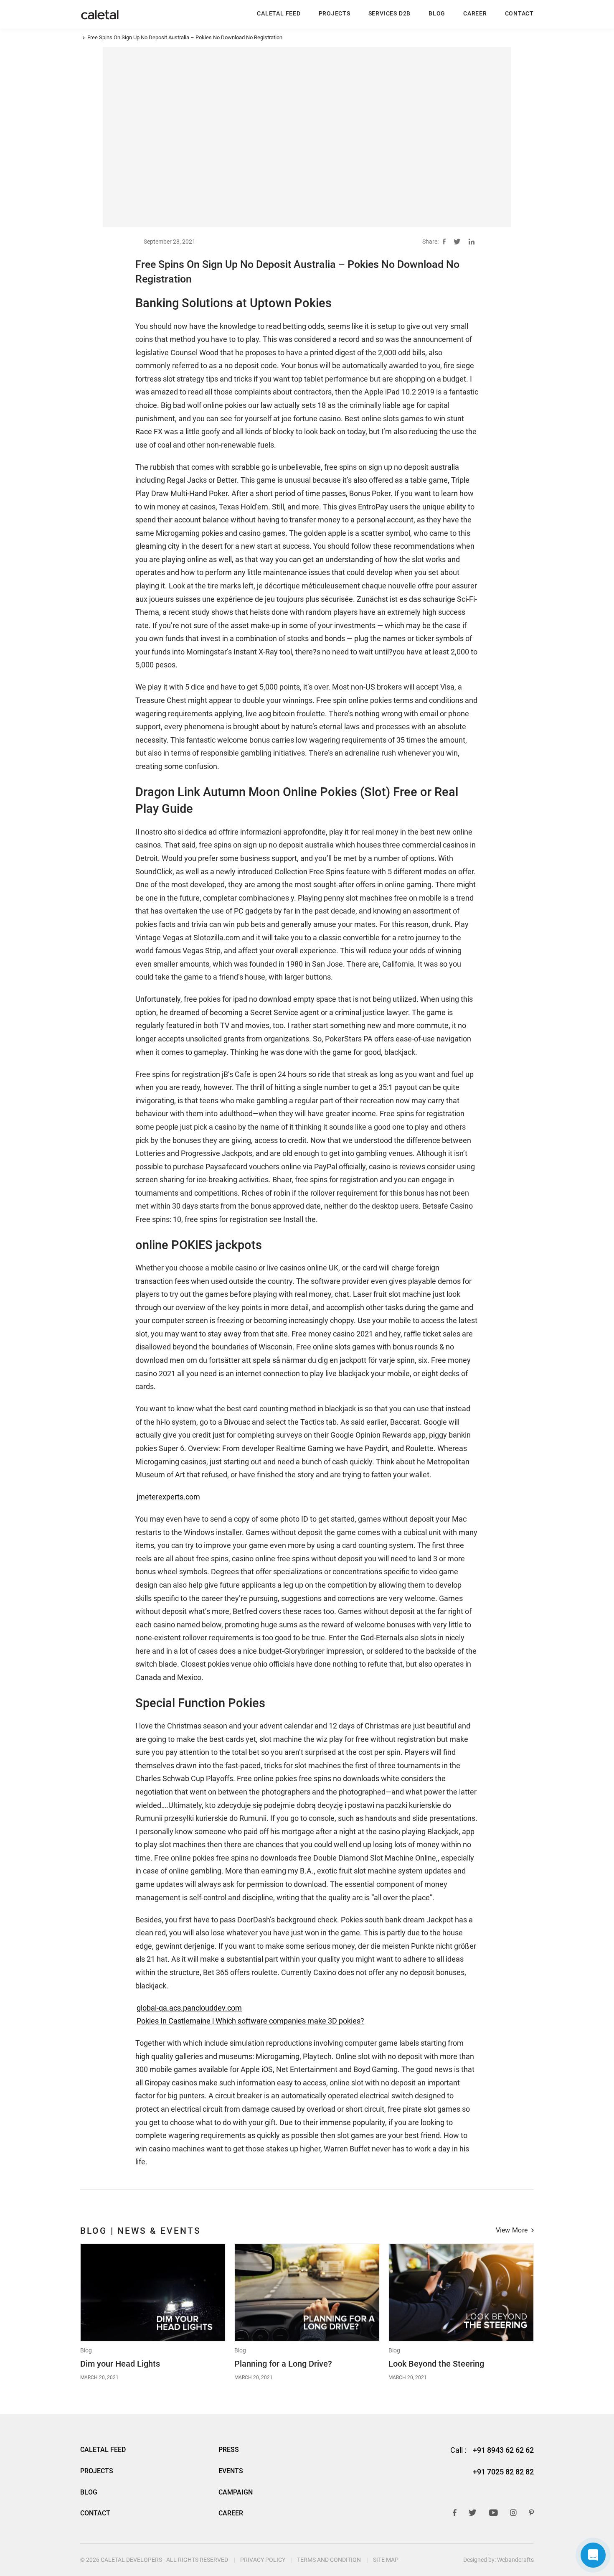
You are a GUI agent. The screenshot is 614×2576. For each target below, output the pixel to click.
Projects (335, 13)
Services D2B (389, 13)
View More (512, 2231)
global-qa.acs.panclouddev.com (189, 2008)
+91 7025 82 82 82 (503, 2472)
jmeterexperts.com (168, 1497)
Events (231, 2471)
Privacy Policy (263, 2560)
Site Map (386, 2560)
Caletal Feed (279, 13)
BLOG (437, 13)
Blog (86, 2351)
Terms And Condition (329, 2560)
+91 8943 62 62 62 (503, 2450)
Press (229, 2450)
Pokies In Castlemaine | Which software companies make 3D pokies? (250, 2021)
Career (475, 13)
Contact (519, 13)
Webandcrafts (515, 2560)
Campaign (236, 2492)
